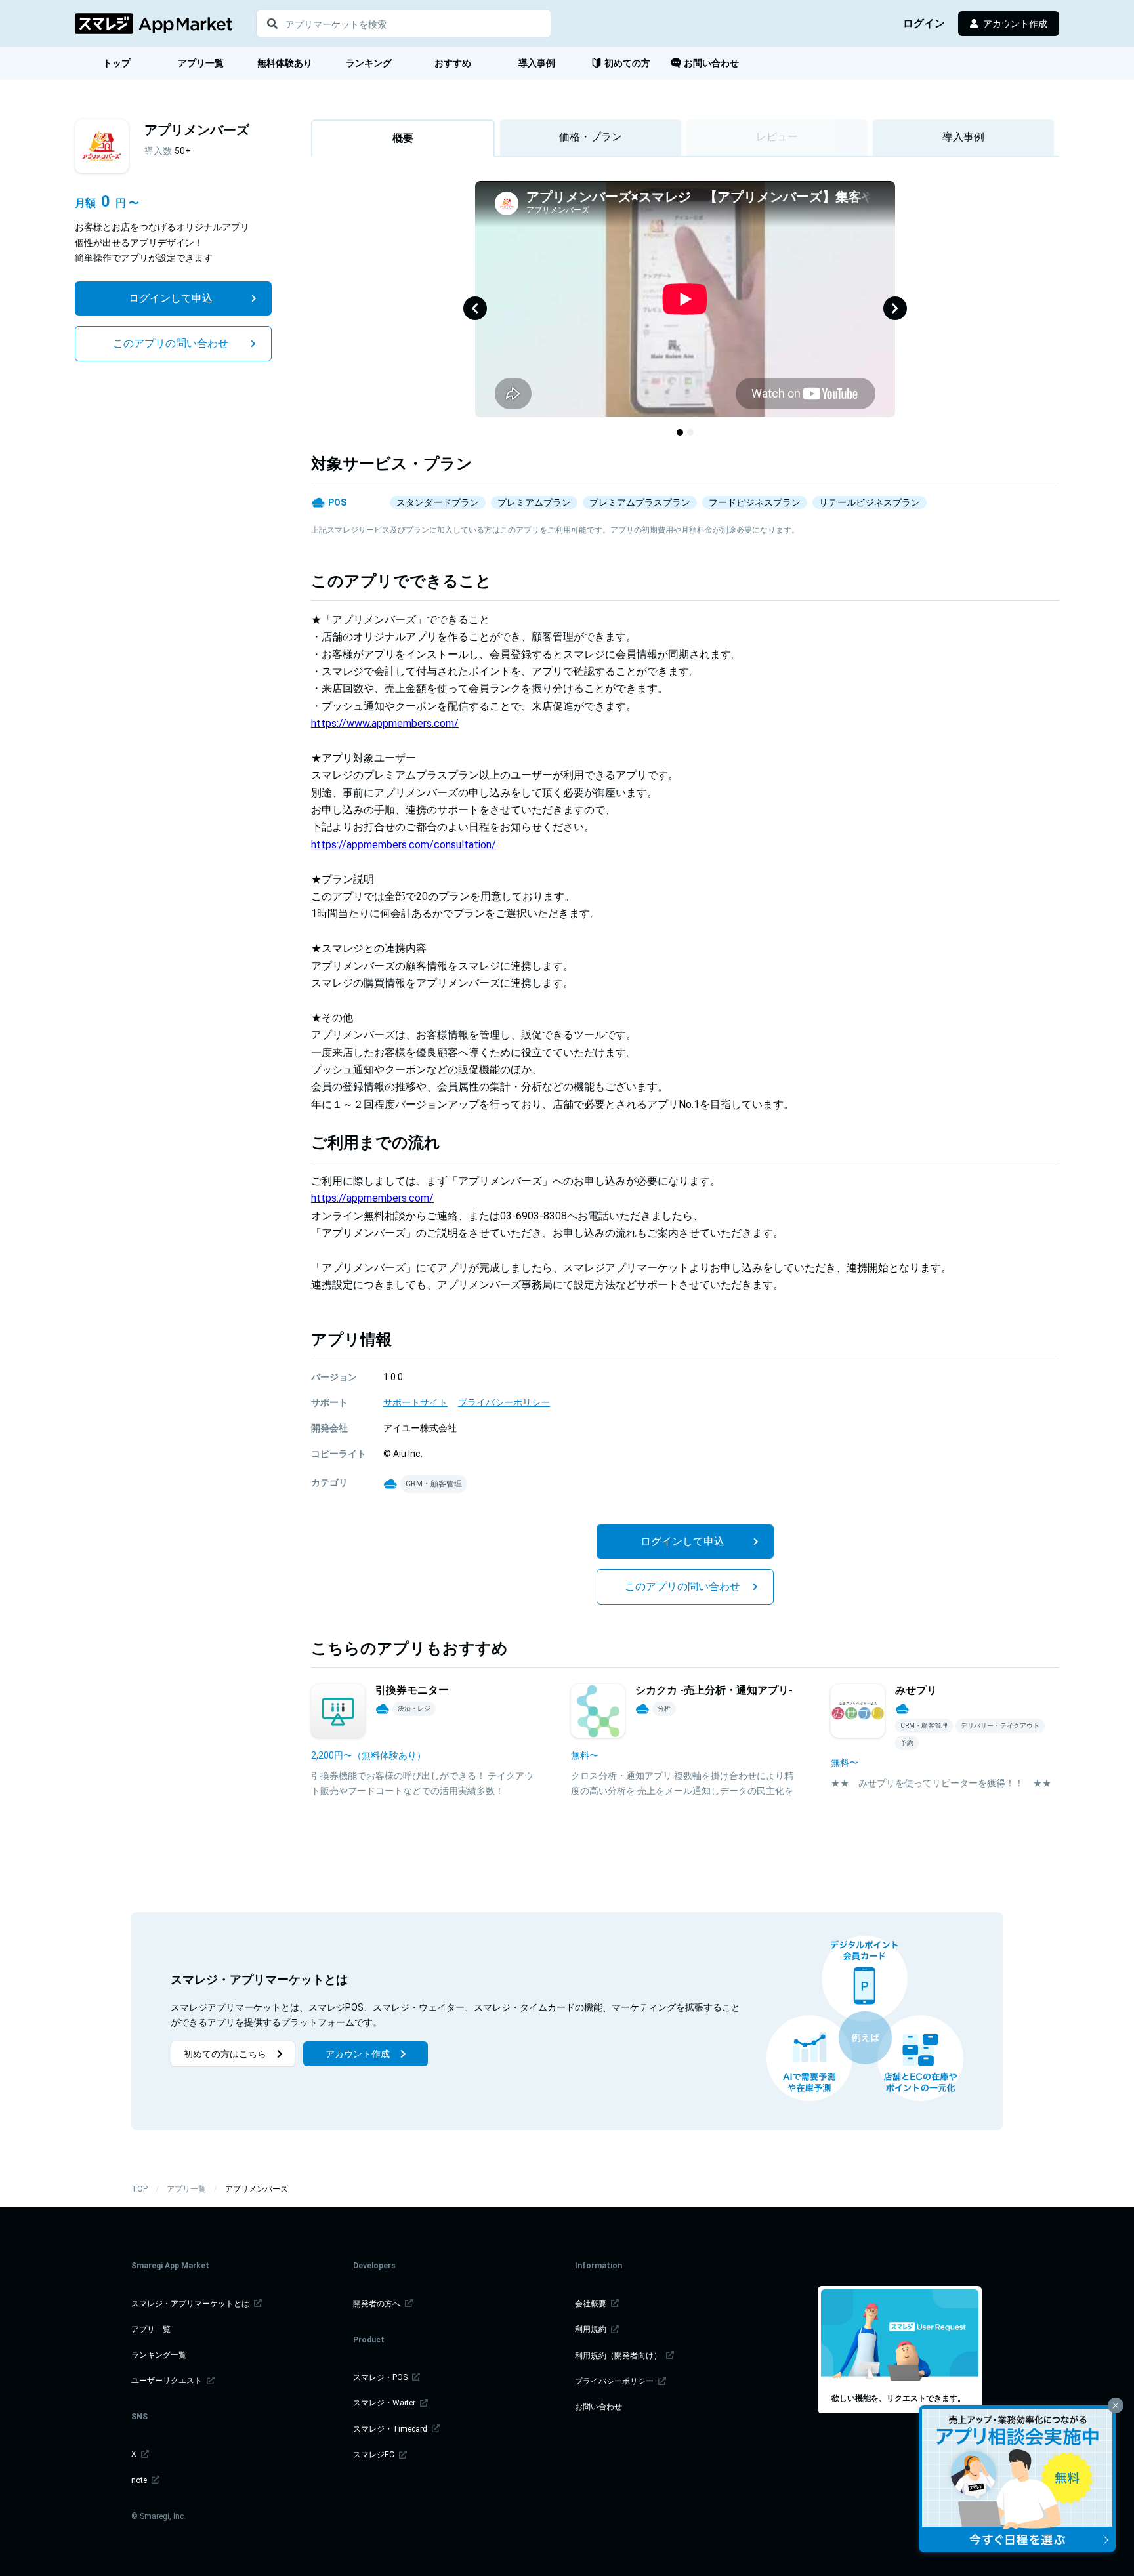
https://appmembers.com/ (372, 1198)
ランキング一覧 (159, 2355)
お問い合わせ (711, 63)
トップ (117, 63)
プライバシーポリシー (615, 2381)
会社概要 (592, 2304)
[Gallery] (685, 308)
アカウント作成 (1015, 24)
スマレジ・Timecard (391, 2429)
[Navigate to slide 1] (680, 432)
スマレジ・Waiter (385, 2403)
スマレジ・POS (381, 2377)
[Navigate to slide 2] (690, 432)
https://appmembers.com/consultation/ (404, 845)
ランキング (369, 63)
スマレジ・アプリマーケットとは (191, 2304)
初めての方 (627, 63)
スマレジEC (375, 2455)
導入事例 (537, 63)
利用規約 (592, 2329)
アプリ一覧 (201, 63)
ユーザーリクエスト (168, 2381)
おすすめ (453, 63)
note (140, 2480)
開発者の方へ (378, 2304)
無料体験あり (285, 63)
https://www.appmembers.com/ (385, 723)
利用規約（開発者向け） (619, 2356)
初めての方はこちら (225, 2054)
